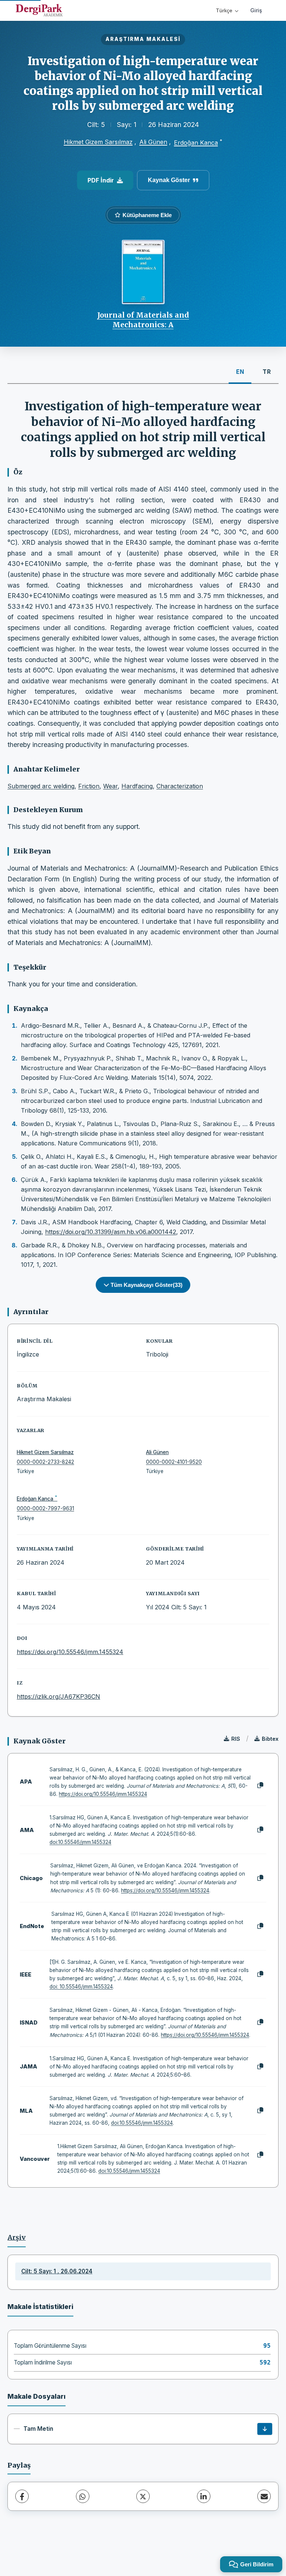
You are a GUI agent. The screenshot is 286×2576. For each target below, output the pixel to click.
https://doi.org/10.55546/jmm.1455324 (70, 1652)
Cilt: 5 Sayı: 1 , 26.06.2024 (57, 2271)
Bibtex (270, 1739)
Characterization (180, 786)
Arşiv (17, 2238)
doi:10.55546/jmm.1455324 (80, 1842)
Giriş (256, 10)
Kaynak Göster (169, 180)
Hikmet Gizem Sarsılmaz (98, 142)
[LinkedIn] (204, 2496)
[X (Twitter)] (143, 2496)
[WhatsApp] (83, 2496)
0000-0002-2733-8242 (45, 1462)
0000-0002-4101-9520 (174, 1462)
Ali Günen (153, 142)
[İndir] (265, 2429)
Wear (110, 786)
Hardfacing (137, 786)
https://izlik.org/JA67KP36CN (58, 1696)
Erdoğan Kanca (196, 143)
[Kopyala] (260, 1785)
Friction (89, 786)
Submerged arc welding (41, 786)
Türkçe (224, 10)
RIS (236, 1739)
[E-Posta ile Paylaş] (264, 2496)
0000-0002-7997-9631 (45, 1508)
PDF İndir (101, 180)
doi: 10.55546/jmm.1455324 (81, 1987)
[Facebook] (22, 2496)
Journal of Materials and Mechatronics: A (143, 320)
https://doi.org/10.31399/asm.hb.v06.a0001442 (111, 1232)
